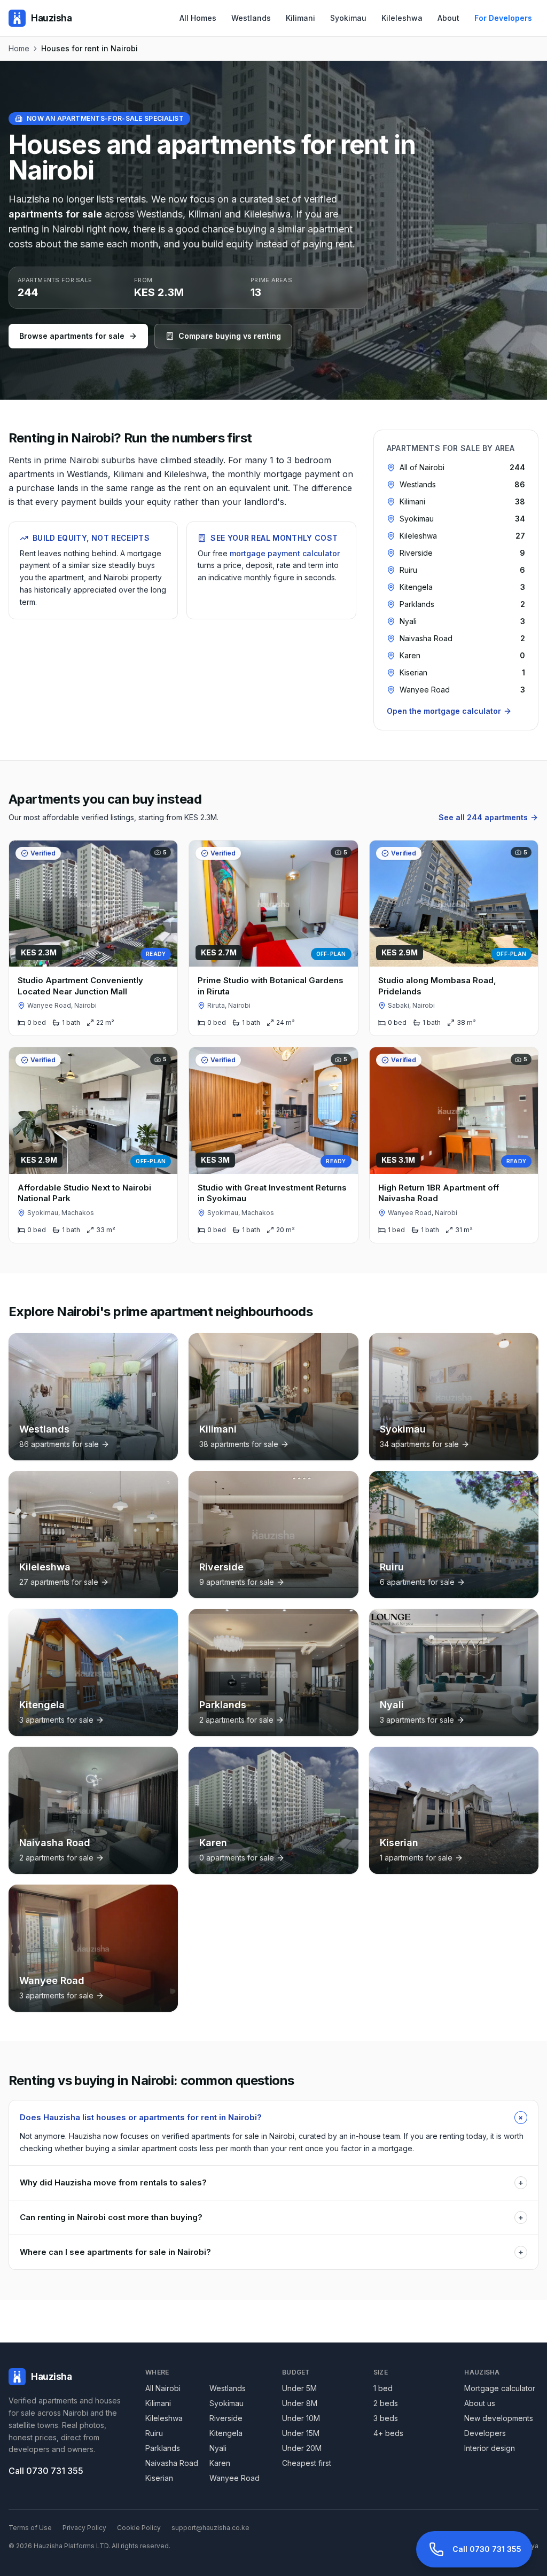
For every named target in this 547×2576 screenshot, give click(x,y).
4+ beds (388, 2433)
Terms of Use (30, 2528)
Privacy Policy (84, 2528)
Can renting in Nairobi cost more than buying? (272, 2217)
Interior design (490, 2448)
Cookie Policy (139, 2528)
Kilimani (300, 18)
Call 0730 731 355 (46, 2471)
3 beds (386, 2418)
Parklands (163, 2448)
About (448, 18)
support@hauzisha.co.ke (210, 2528)
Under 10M (301, 2418)
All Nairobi (163, 2388)
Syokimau (348, 18)
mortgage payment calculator (285, 553)
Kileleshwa (402, 18)
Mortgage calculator (500, 2388)
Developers (485, 2433)
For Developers (503, 18)
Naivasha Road (172, 2463)
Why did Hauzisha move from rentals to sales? (272, 2182)
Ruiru (154, 2433)
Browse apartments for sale (72, 336)
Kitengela (226, 2433)
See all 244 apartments (483, 817)
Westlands (251, 18)
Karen (220, 2463)
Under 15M (301, 2433)
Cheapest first (307, 2463)
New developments (499, 2418)
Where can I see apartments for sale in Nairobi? (272, 2252)
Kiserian (159, 2478)
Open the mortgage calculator (444, 711)
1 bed (383, 2388)
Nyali (218, 2448)
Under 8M (300, 2403)
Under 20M (302, 2448)
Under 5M (299, 2388)
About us (480, 2403)
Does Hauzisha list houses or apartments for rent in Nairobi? (273, 2117)
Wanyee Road (235, 2478)
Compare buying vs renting (230, 336)
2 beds (386, 2403)
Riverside (226, 2418)
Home (19, 48)
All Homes (198, 18)
